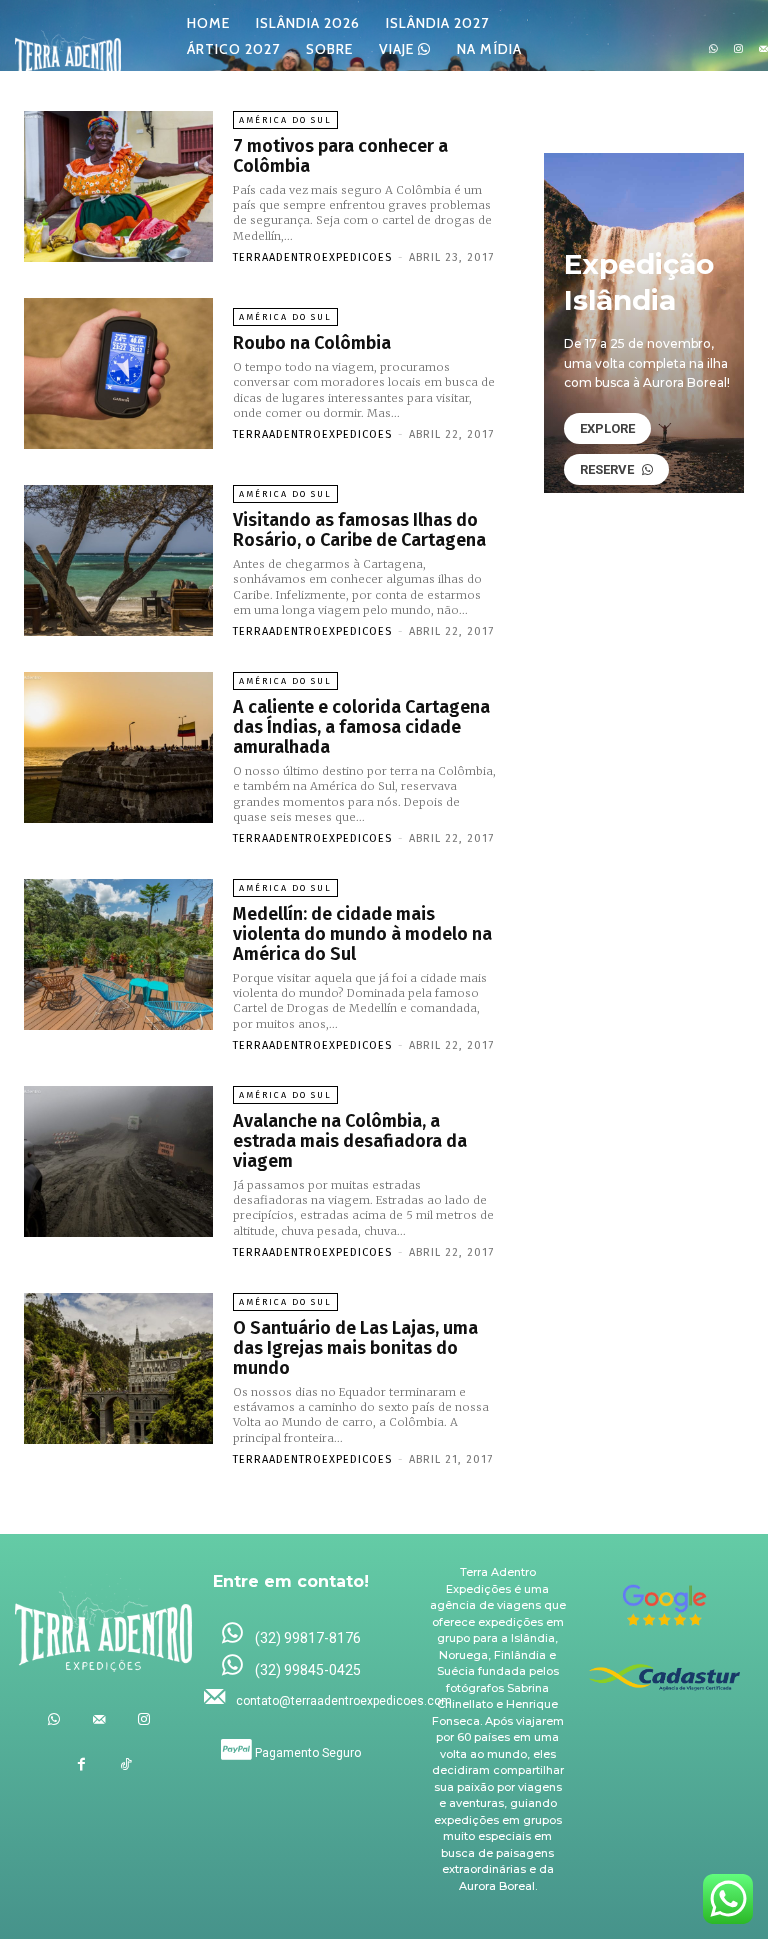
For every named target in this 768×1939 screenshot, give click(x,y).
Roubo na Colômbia (312, 343)
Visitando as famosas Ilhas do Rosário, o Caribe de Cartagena (359, 530)
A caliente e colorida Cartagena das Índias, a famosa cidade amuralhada (361, 727)
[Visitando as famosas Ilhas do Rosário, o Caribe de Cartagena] (118, 560)
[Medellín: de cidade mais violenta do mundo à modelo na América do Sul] (118, 954)
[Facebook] (81, 1764)
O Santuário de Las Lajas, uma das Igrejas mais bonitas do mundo (355, 1348)
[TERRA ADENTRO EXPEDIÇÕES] (68, 49)
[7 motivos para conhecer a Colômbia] (118, 186)
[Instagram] (738, 49)
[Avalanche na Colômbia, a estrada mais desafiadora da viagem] (118, 1161)
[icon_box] (291, 1634)
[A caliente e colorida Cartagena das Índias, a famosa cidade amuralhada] (118, 747)
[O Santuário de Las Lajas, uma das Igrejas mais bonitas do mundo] (118, 1368)
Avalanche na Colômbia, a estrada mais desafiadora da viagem (350, 1141)
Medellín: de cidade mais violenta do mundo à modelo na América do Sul (362, 934)
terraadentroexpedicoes (312, 257)
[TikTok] (126, 1764)
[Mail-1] (98, 1719)
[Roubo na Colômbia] (118, 373)
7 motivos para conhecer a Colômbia (340, 156)
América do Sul (285, 120)
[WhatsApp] (713, 49)
